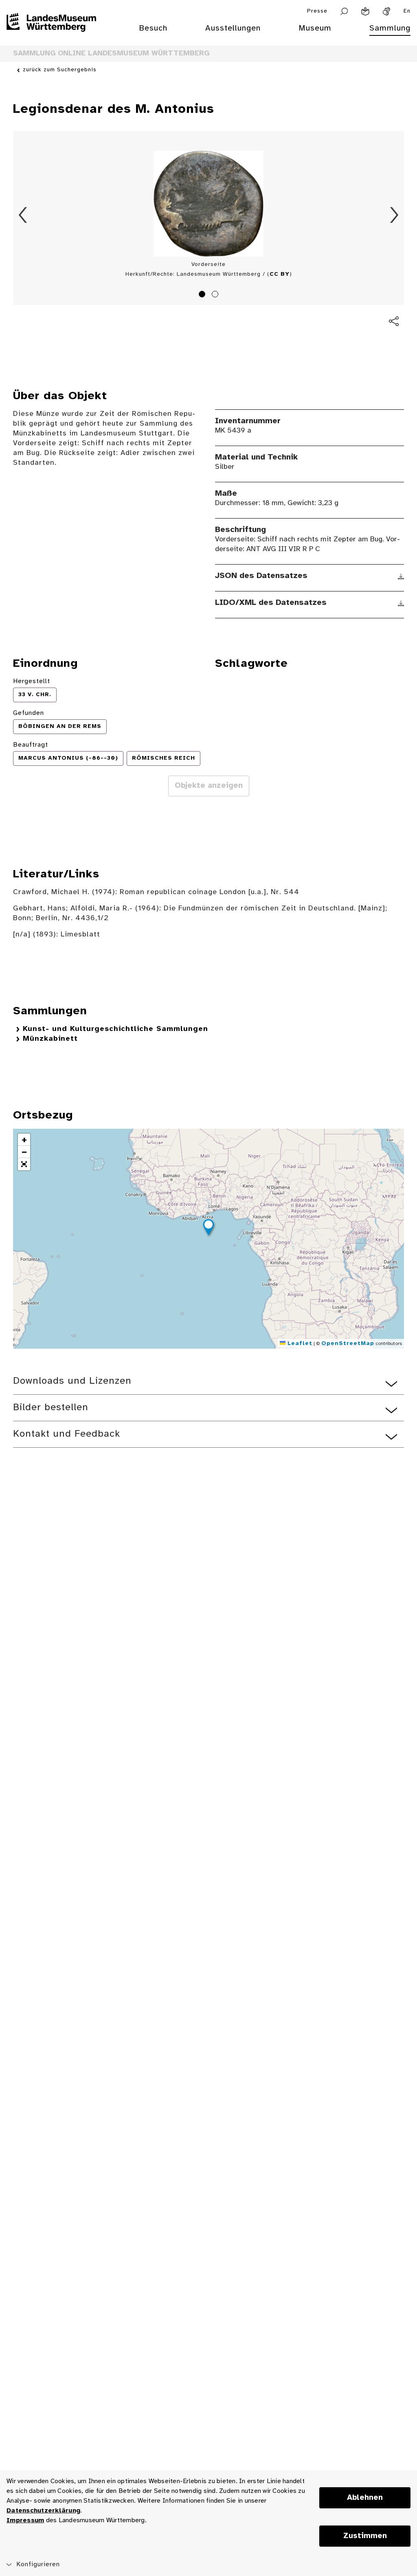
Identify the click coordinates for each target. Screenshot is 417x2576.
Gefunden (29, 713)
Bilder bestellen (51, 1408)
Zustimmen (365, 2536)
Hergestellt (32, 681)
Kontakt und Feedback (67, 1434)
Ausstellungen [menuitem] (233, 28)
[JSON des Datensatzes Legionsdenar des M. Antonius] (401, 576)
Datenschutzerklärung (43, 2511)
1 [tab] (203, 295)
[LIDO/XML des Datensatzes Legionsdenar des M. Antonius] (401, 603)
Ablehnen (365, 2498)
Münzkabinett (50, 1039)
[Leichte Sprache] (365, 11)
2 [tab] (216, 295)
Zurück (23, 215)
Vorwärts (394, 215)
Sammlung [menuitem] (390, 28)
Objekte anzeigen (209, 786)
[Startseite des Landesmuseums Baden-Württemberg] (51, 33)
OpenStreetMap (348, 1344)
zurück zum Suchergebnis (60, 70)
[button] (208, 1229)
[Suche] (344, 11)
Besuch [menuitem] (153, 28)
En (407, 11)
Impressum (25, 2520)
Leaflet (299, 1344)
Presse (317, 11)
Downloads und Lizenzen (72, 1381)
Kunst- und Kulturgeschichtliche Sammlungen (115, 1029)
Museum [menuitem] (315, 28)
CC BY (280, 274)
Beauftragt (31, 745)
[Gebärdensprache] (386, 11)
